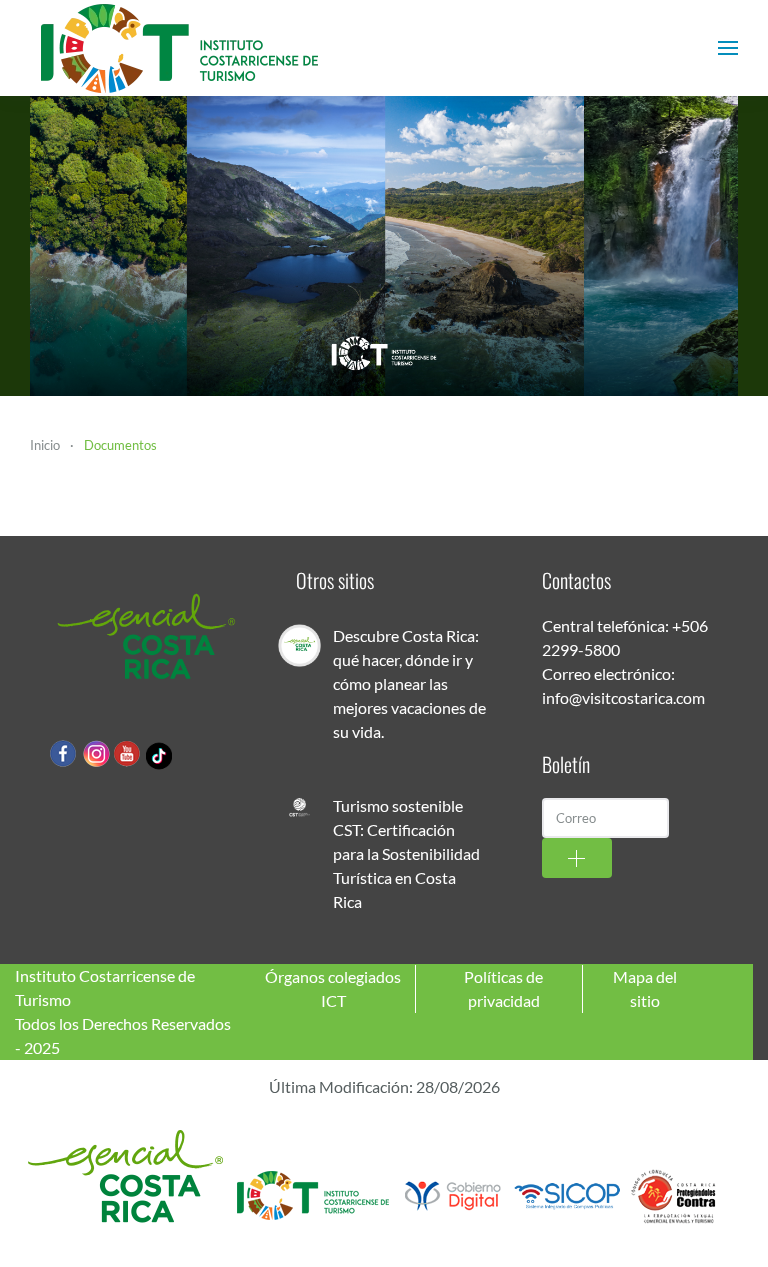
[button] (728, 48)
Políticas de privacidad (503, 988)
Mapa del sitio (645, 988)
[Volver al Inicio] (180, 48)
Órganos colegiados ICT (333, 988)
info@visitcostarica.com (623, 697)
